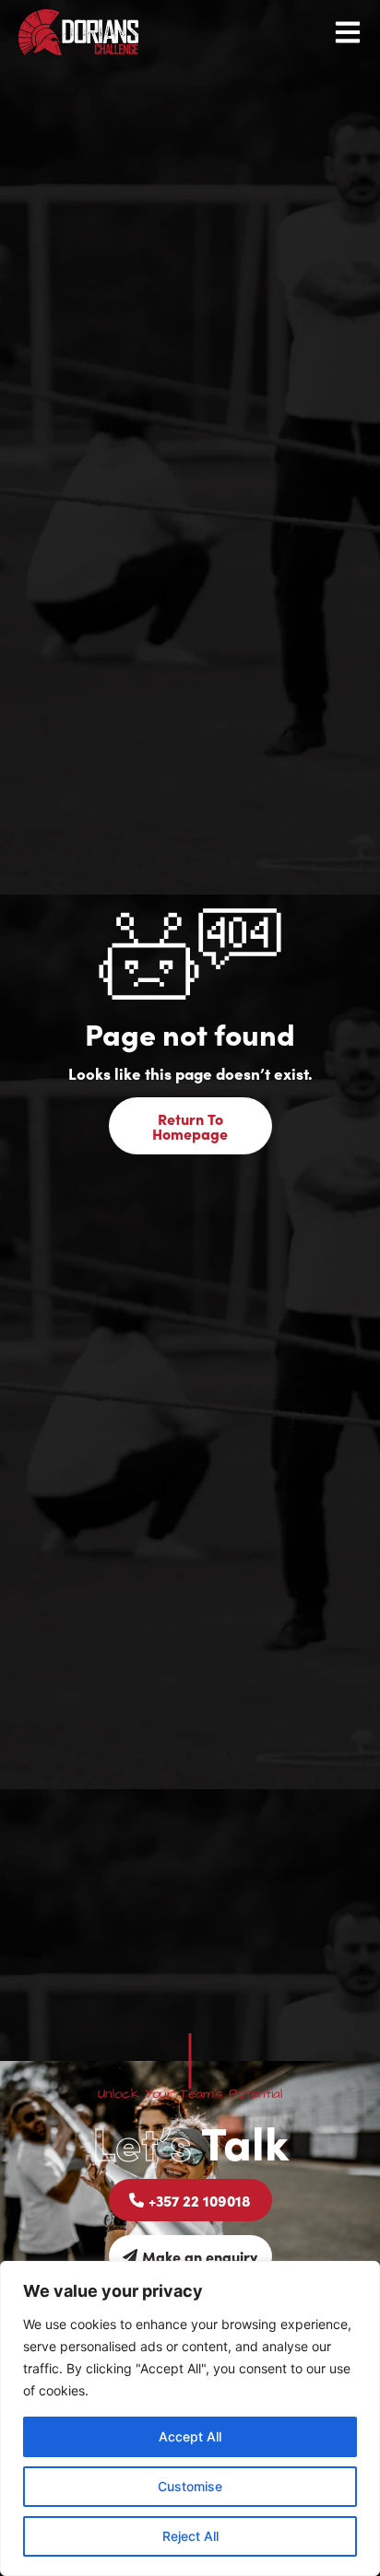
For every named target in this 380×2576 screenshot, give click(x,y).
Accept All (190, 2436)
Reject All (190, 2536)
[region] (190, 2418)
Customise (190, 2486)
